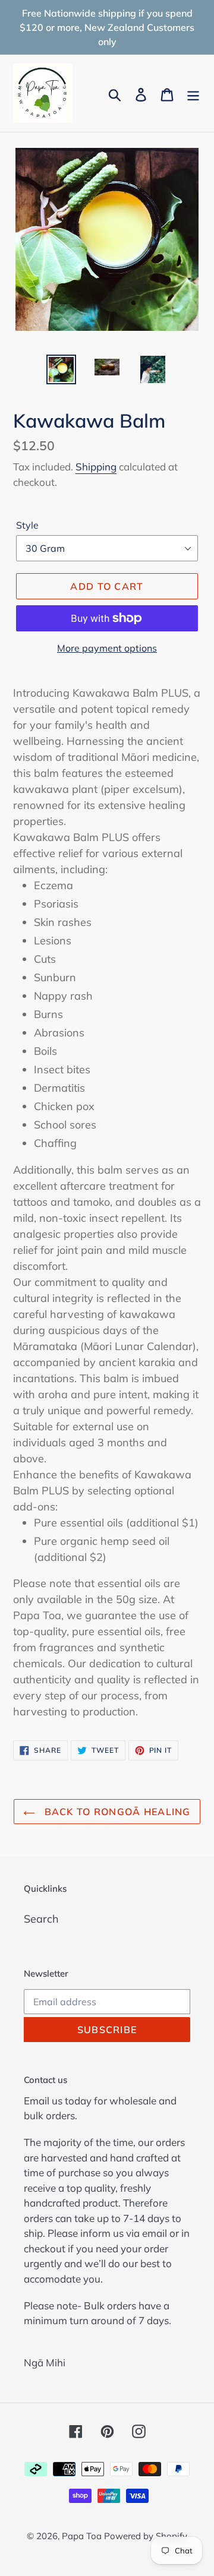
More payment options (107, 648)
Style (27, 525)
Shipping (96, 467)
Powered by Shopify (146, 2536)
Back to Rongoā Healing (116, 1812)
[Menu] (193, 94)
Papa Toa (83, 2536)
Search (41, 1919)
